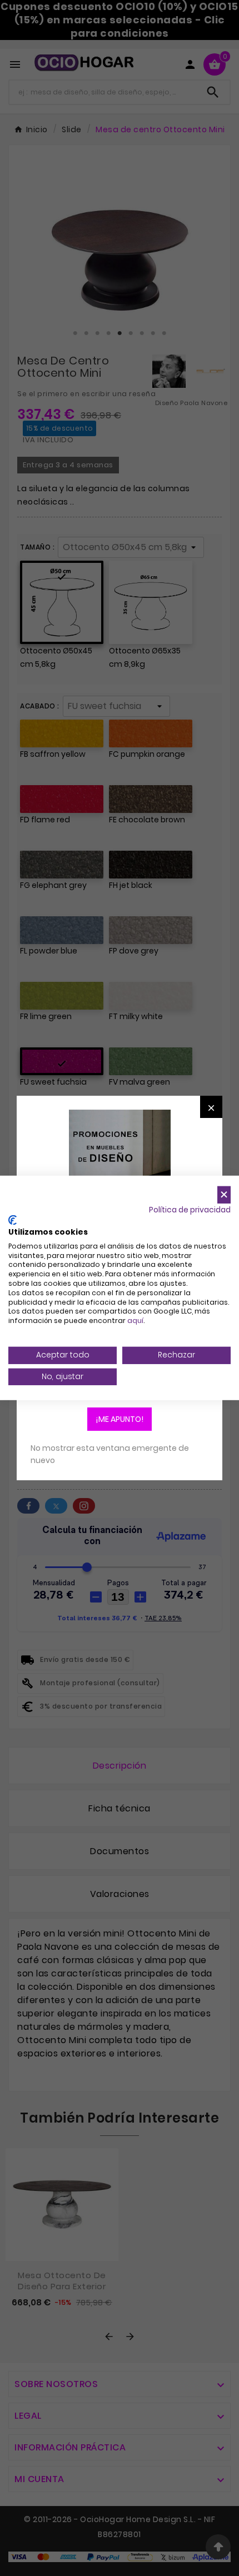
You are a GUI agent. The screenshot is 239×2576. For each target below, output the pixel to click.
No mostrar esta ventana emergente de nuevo (110, 1454)
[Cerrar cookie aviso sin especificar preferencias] (224, 1195)
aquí (135, 1321)
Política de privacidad (190, 1209)
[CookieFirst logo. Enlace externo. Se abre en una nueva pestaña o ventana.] (13, 1220)
